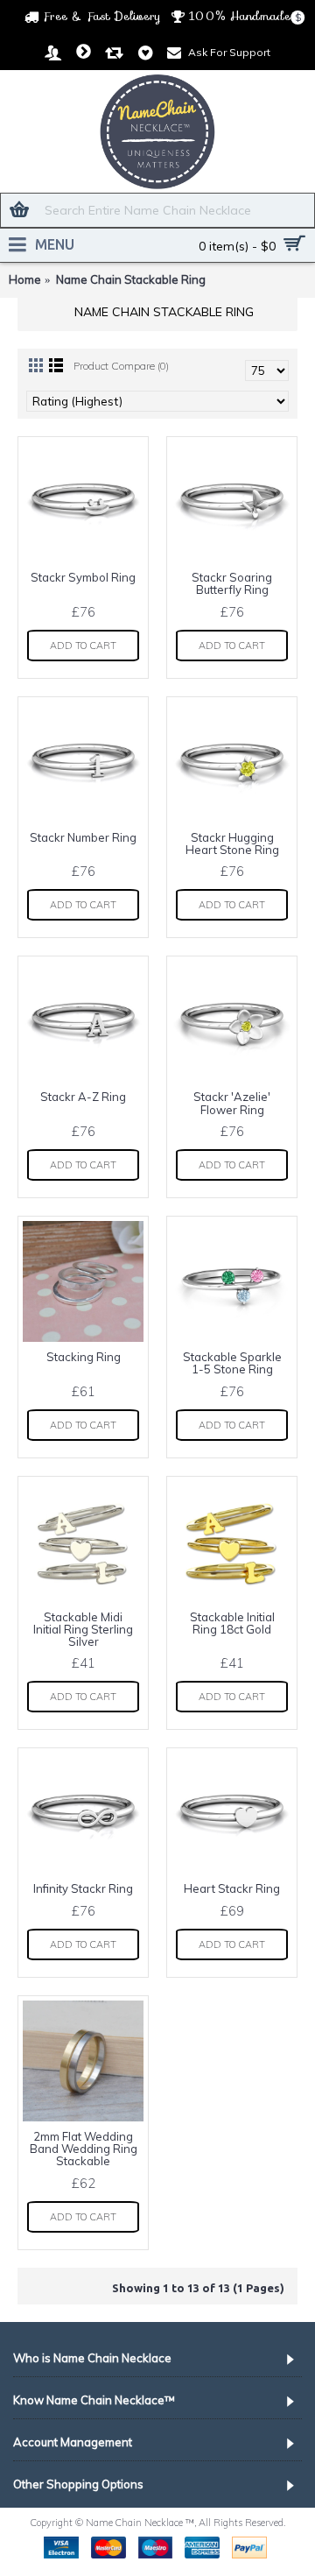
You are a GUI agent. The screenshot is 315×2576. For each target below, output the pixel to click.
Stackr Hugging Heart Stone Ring (232, 843)
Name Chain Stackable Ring (131, 279)
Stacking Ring (84, 1357)
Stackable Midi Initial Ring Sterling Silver (83, 1630)
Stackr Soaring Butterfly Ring (232, 583)
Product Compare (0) (121, 366)
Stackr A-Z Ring (83, 1097)
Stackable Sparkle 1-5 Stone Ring (232, 1363)
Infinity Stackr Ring (83, 1888)
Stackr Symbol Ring (83, 577)
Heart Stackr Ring (232, 1888)
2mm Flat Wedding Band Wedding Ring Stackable (84, 2149)
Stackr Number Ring (83, 837)
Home (25, 279)
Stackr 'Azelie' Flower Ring (232, 1103)
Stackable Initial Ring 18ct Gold (232, 1623)
